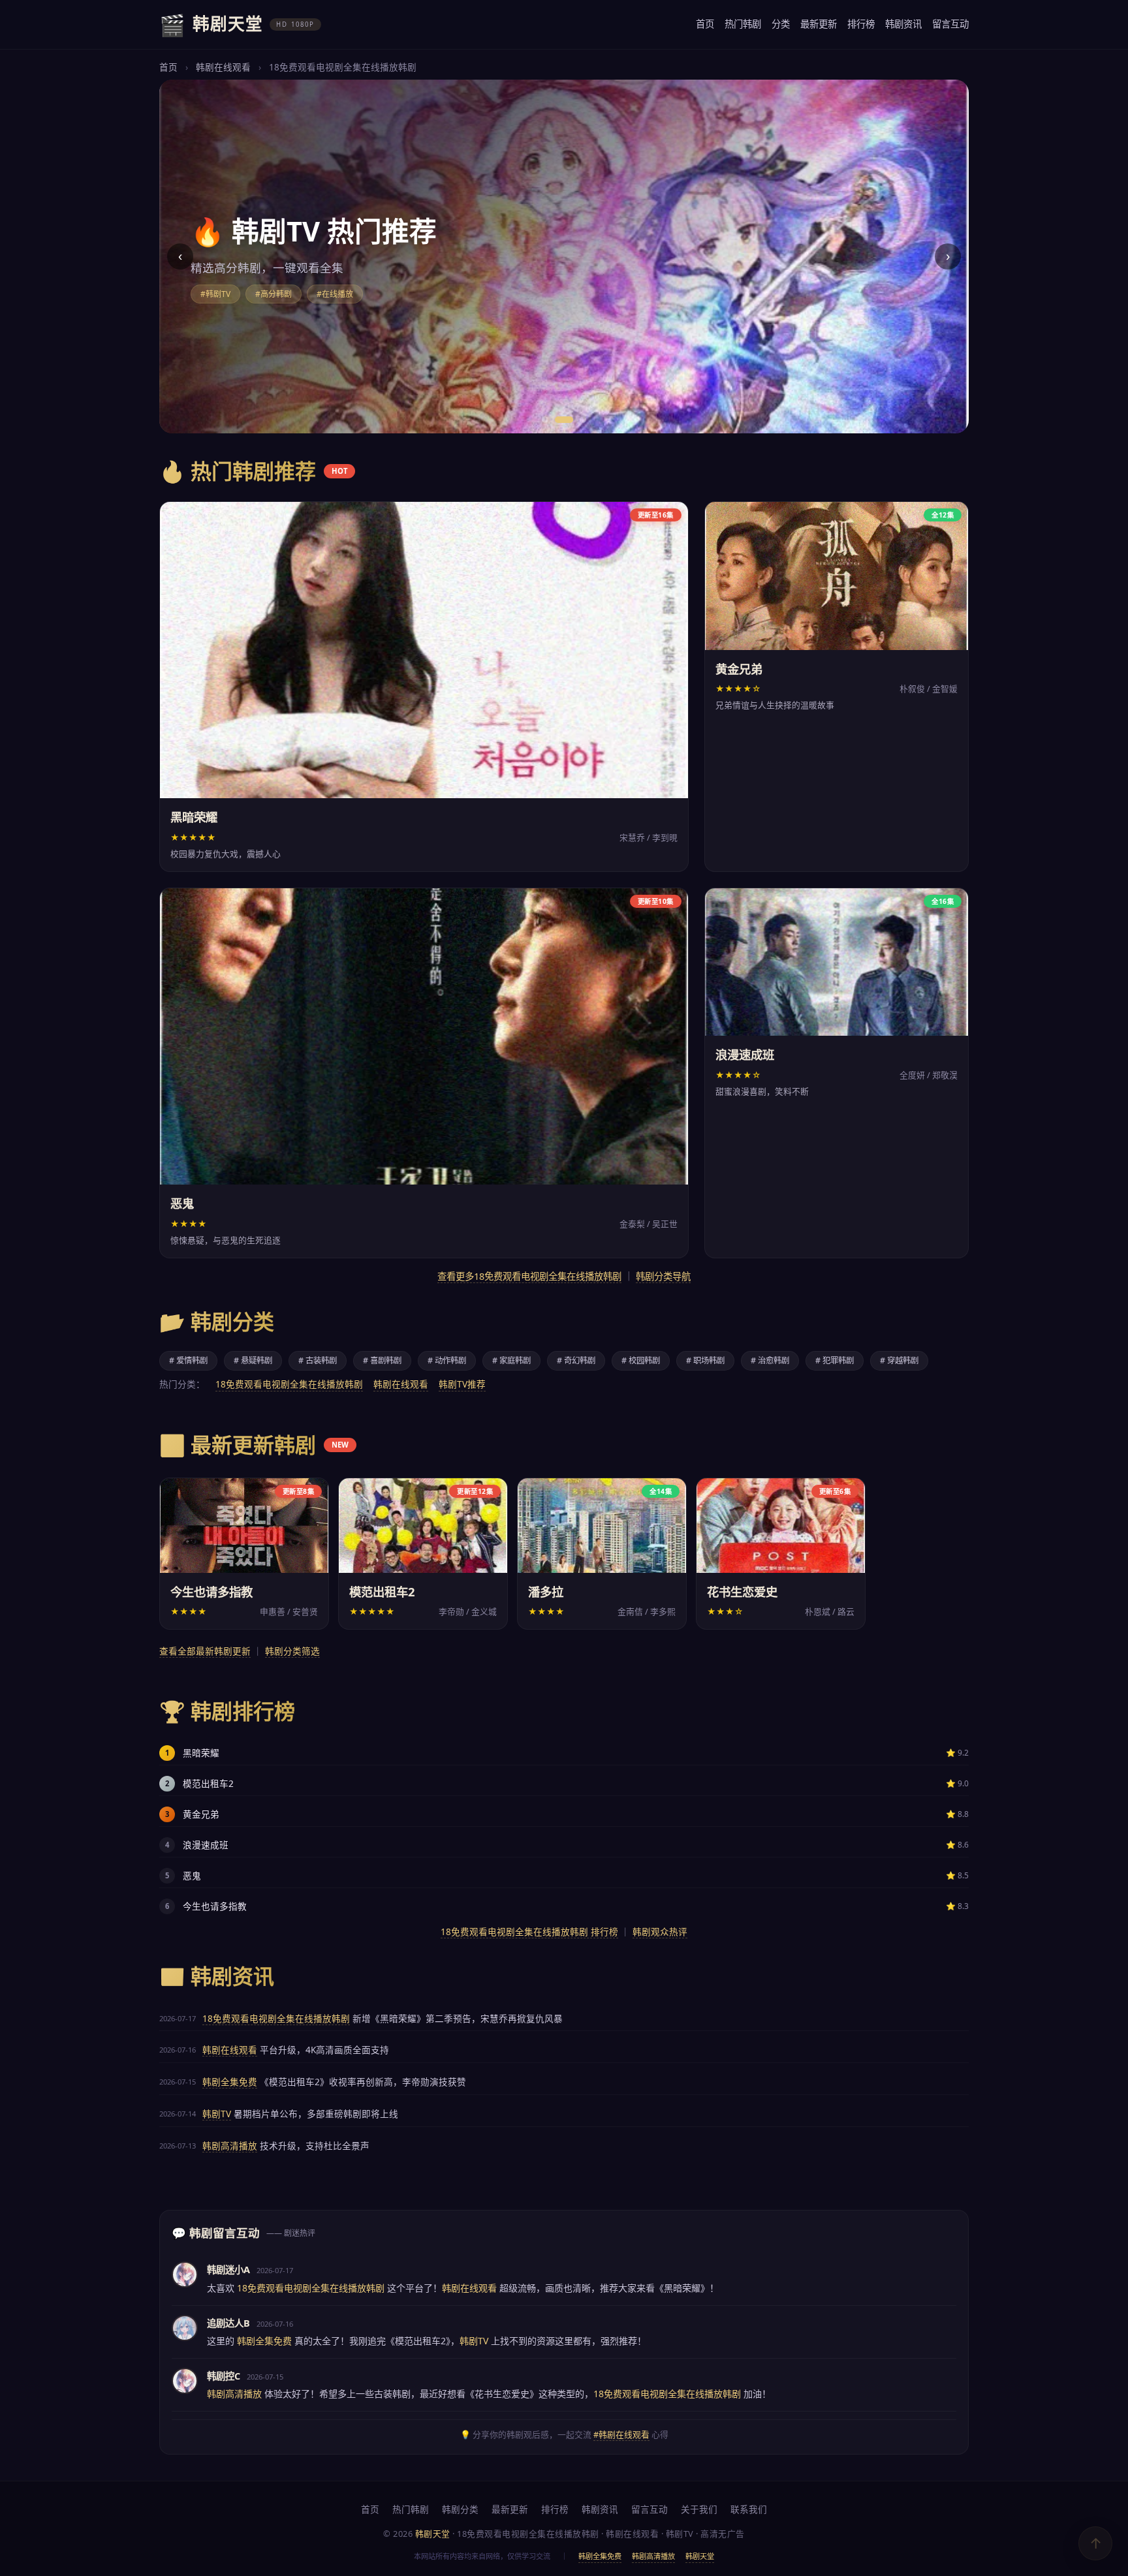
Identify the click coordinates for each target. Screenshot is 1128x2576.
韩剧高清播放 (230, 2146)
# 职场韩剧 (705, 1360)
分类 (781, 24)
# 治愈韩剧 (770, 1360)
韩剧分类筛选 (292, 1651)
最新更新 (819, 24)
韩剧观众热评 (660, 1932)
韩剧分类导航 (663, 1276)
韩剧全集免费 (230, 2082)
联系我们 (749, 2509)
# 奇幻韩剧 (576, 1360)
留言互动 (950, 24)
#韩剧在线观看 (621, 2434)
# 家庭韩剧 (511, 1360)
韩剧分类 (460, 2509)
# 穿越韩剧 (899, 1360)
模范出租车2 (208, 1783)
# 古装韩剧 (318, 1360)
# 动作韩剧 (447, 1360)
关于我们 (699, 2509)
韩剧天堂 (700, 2556)
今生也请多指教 (215, 1906)
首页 (705, 24)
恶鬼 (192, 1875)
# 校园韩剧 (641, 1360)
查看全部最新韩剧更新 (205, 1651)
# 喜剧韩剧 (382, 1360)
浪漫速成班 (206, 1845)
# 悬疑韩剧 (253, 1360)
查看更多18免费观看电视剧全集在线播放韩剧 (529, 1276)
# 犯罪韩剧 (835, 1360)
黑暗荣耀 (201, 1753)
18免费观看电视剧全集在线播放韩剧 (289, 1384)
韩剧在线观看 (223, 67)
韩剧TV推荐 (462, 1384)
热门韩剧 (743, 24)
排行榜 (861, 24)
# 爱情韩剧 (188, 1360)
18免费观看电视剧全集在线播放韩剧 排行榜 (529, 1932)
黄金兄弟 (201, 1814)
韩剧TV (217, 2114)
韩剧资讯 (903, 24)
